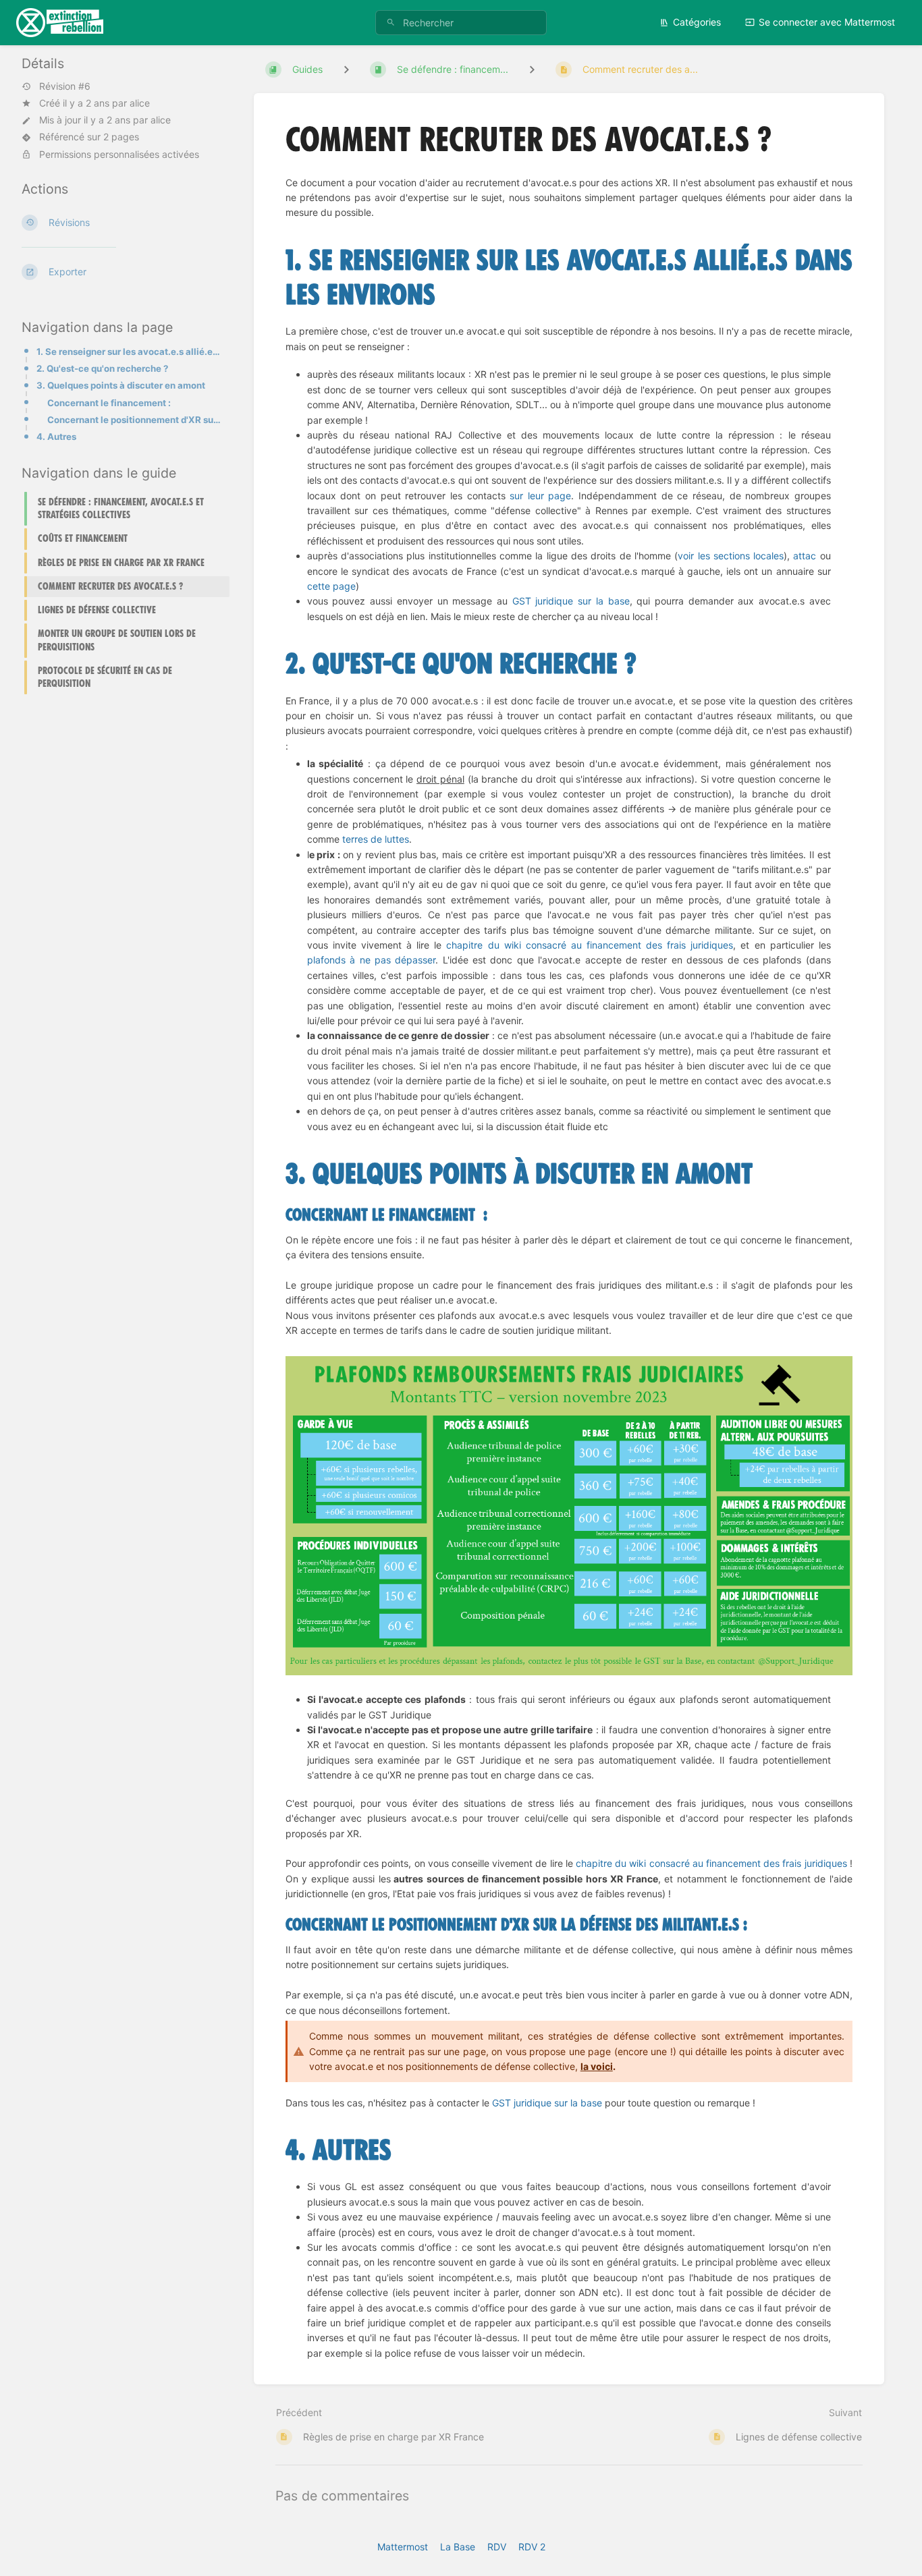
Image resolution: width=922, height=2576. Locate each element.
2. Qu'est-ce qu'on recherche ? (102, 368)
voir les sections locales (731, 556)
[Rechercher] (391, 23)
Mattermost (403, 2547)
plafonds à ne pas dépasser (372, 960)
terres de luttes (376, 839)
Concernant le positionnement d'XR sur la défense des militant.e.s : (134, 420)
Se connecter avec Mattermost (827, 22)
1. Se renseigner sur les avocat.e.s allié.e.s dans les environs (129, 352)
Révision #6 (65, 86)
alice (140, 103)
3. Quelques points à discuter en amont (121, 385)
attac (805, 556)
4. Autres (56, 437)
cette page (331, 586)
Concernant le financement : (109, 403)
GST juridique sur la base (571, 601)
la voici (597, 2066)
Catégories (697, 22)
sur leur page (540, 496)
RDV (497, 2547)
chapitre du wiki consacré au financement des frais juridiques (590, 945)
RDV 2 (532, 2547)
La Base (458, 2547)
